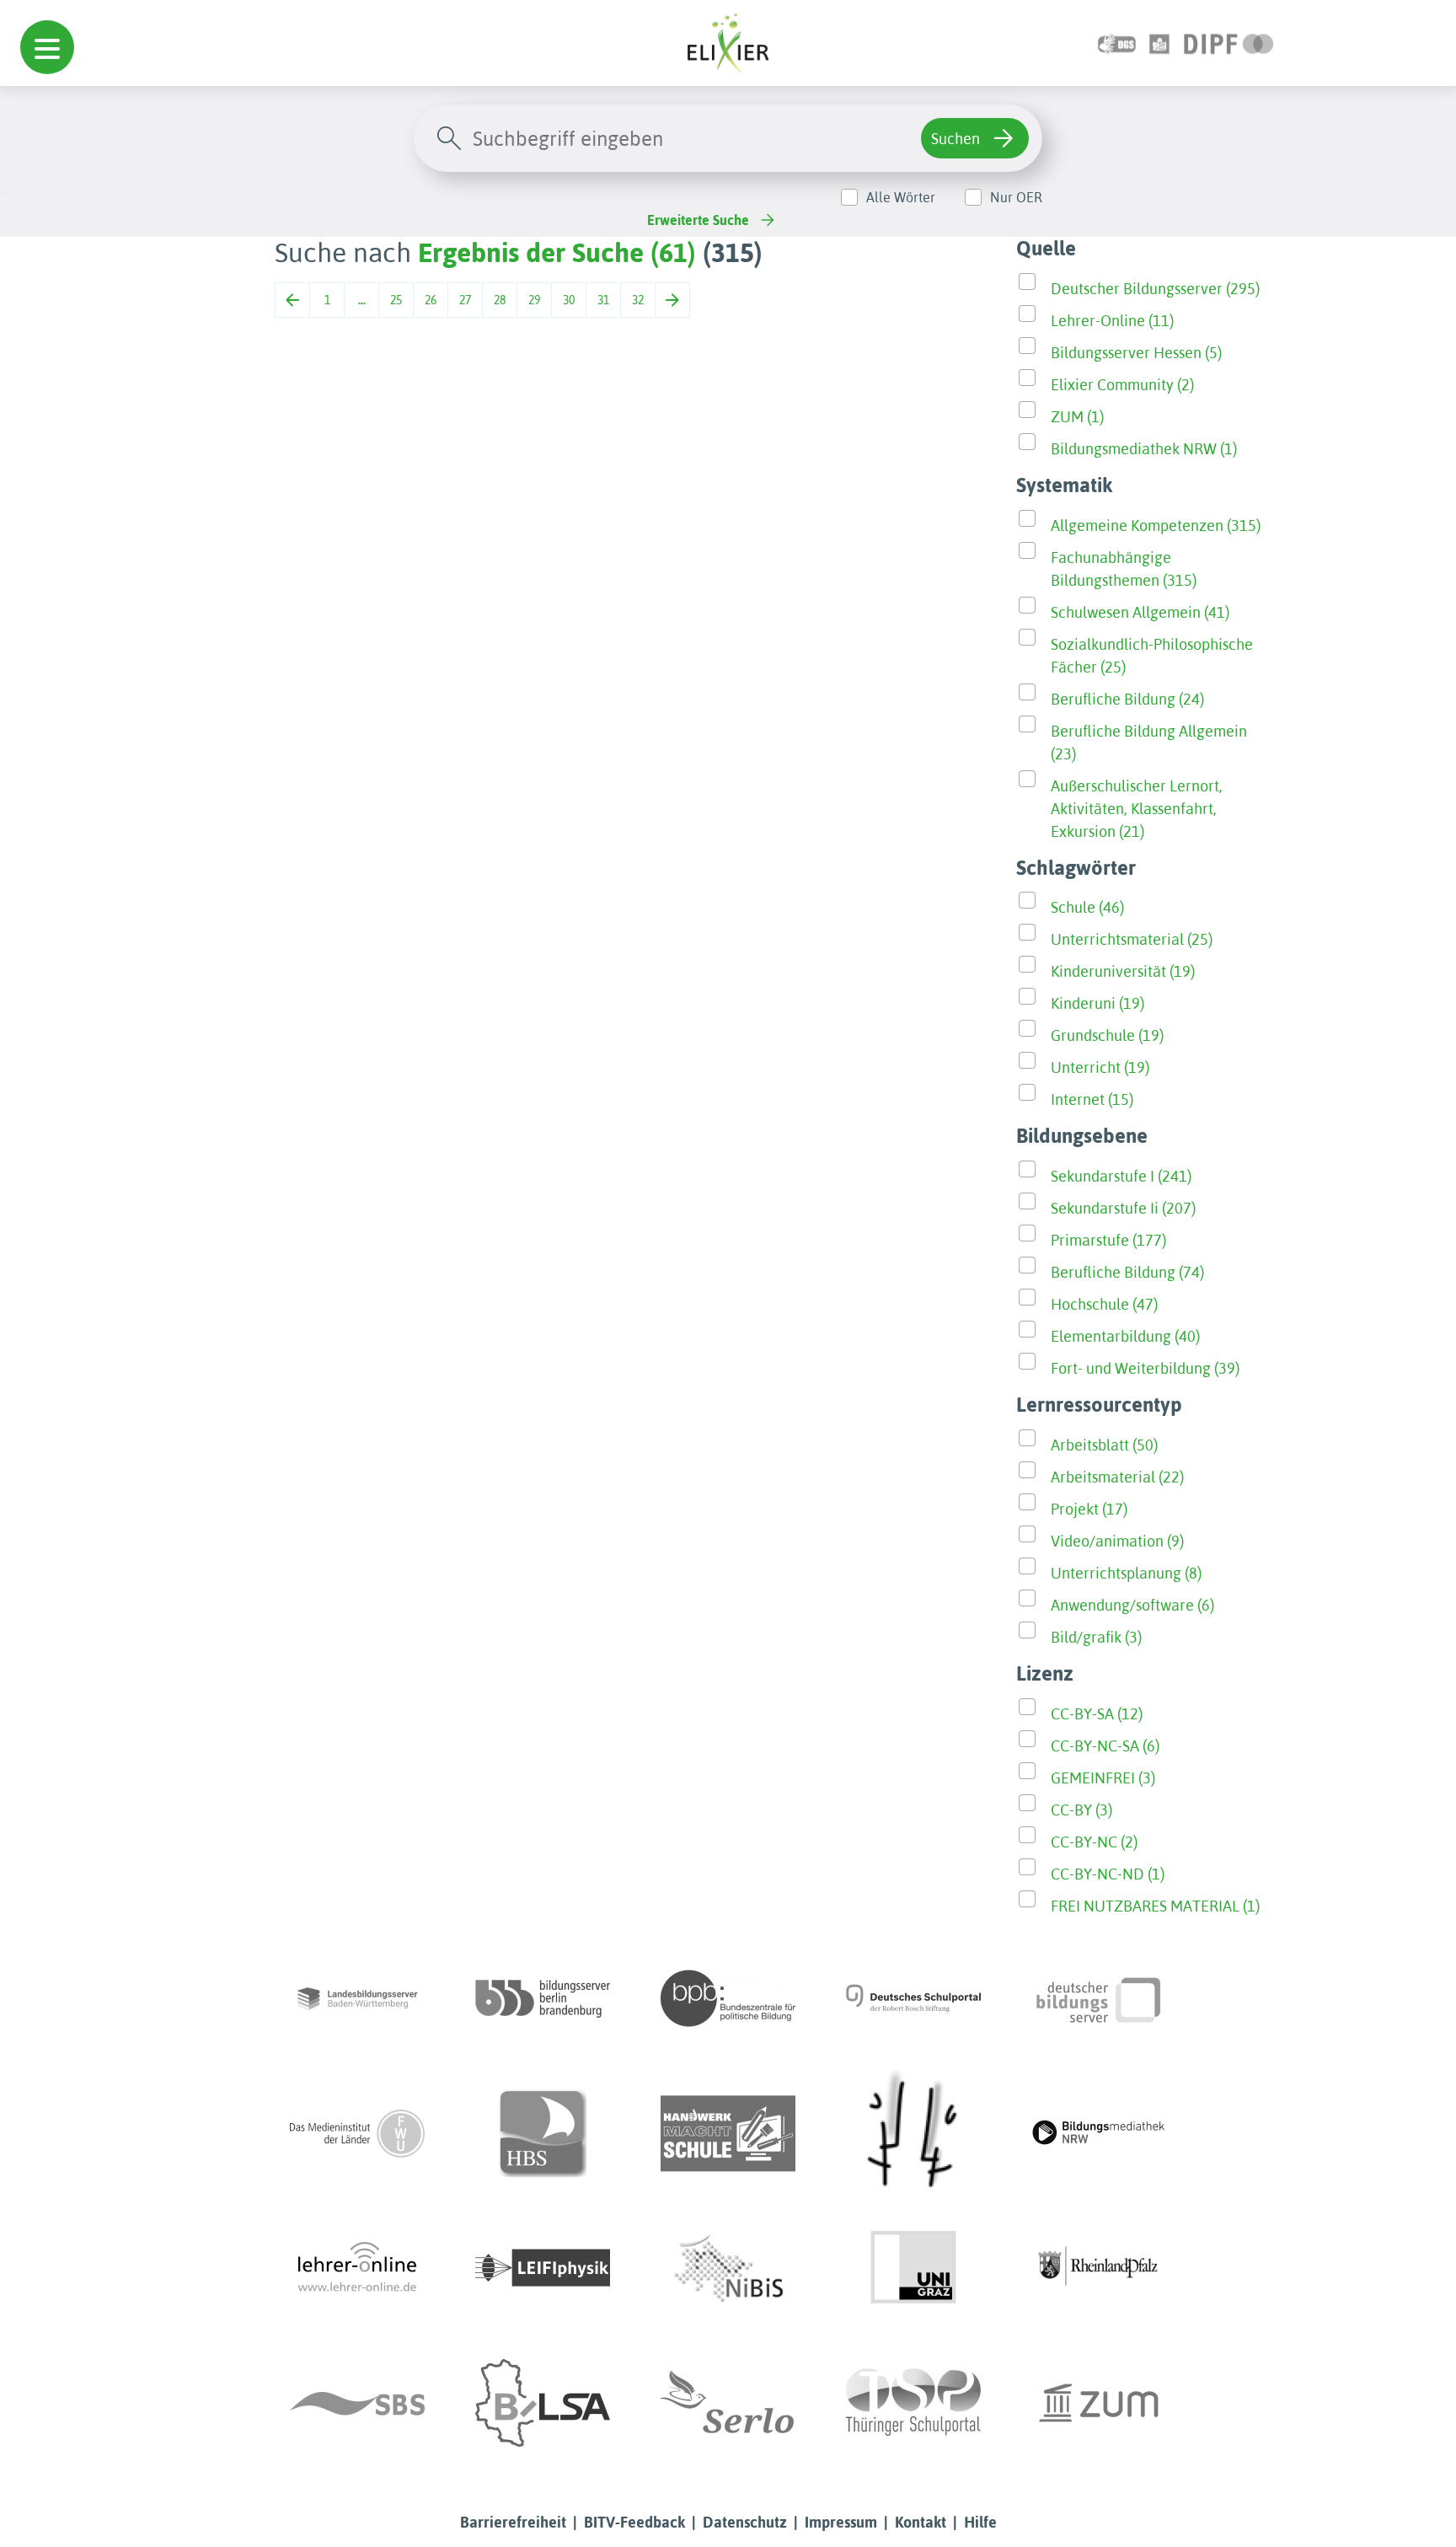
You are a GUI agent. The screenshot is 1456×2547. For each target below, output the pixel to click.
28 (500, 300)
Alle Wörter (901, 197)
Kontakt (921, 2522)
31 (603, 300)
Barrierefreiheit (513, 2522)
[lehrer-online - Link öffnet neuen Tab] (357, 2268)
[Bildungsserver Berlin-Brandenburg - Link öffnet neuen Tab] (543, 1998)
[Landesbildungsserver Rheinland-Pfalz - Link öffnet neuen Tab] (1099, 2268)
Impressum (841, 2522)
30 (569, 300)
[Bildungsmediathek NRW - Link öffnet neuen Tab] (1099, 2133)
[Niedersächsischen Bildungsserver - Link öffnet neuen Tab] (728, 2268)
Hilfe (980, 2522)
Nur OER (1016, 197)
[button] (47, 47)
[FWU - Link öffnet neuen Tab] (357, 2133)
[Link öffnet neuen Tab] (1229, 43)
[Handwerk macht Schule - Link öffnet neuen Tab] (728, 2133)
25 (396, 300)
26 (431, 300)
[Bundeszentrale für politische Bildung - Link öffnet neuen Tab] (728, 1998)
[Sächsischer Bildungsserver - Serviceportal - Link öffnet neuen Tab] (357, 2403)
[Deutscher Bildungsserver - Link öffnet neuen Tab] (1099, 1998)
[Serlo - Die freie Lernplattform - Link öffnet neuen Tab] (728, 2403)
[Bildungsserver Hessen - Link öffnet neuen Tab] (913, 2133)
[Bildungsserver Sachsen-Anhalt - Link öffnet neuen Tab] (543, 2403)
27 (465, 300)
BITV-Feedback (634, 2522)
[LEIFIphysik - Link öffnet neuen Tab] (543, 2268)
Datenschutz (745, 2522)
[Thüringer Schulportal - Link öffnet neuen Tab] (913, 2403)
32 (638, 300)
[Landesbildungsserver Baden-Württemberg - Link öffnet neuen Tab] (357, 1998)
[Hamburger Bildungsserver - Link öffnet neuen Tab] (543, 2133)
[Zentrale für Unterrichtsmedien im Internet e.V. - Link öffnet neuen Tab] (1099, 2403)
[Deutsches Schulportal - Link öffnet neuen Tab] (913, 1998)
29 (534, 300)
